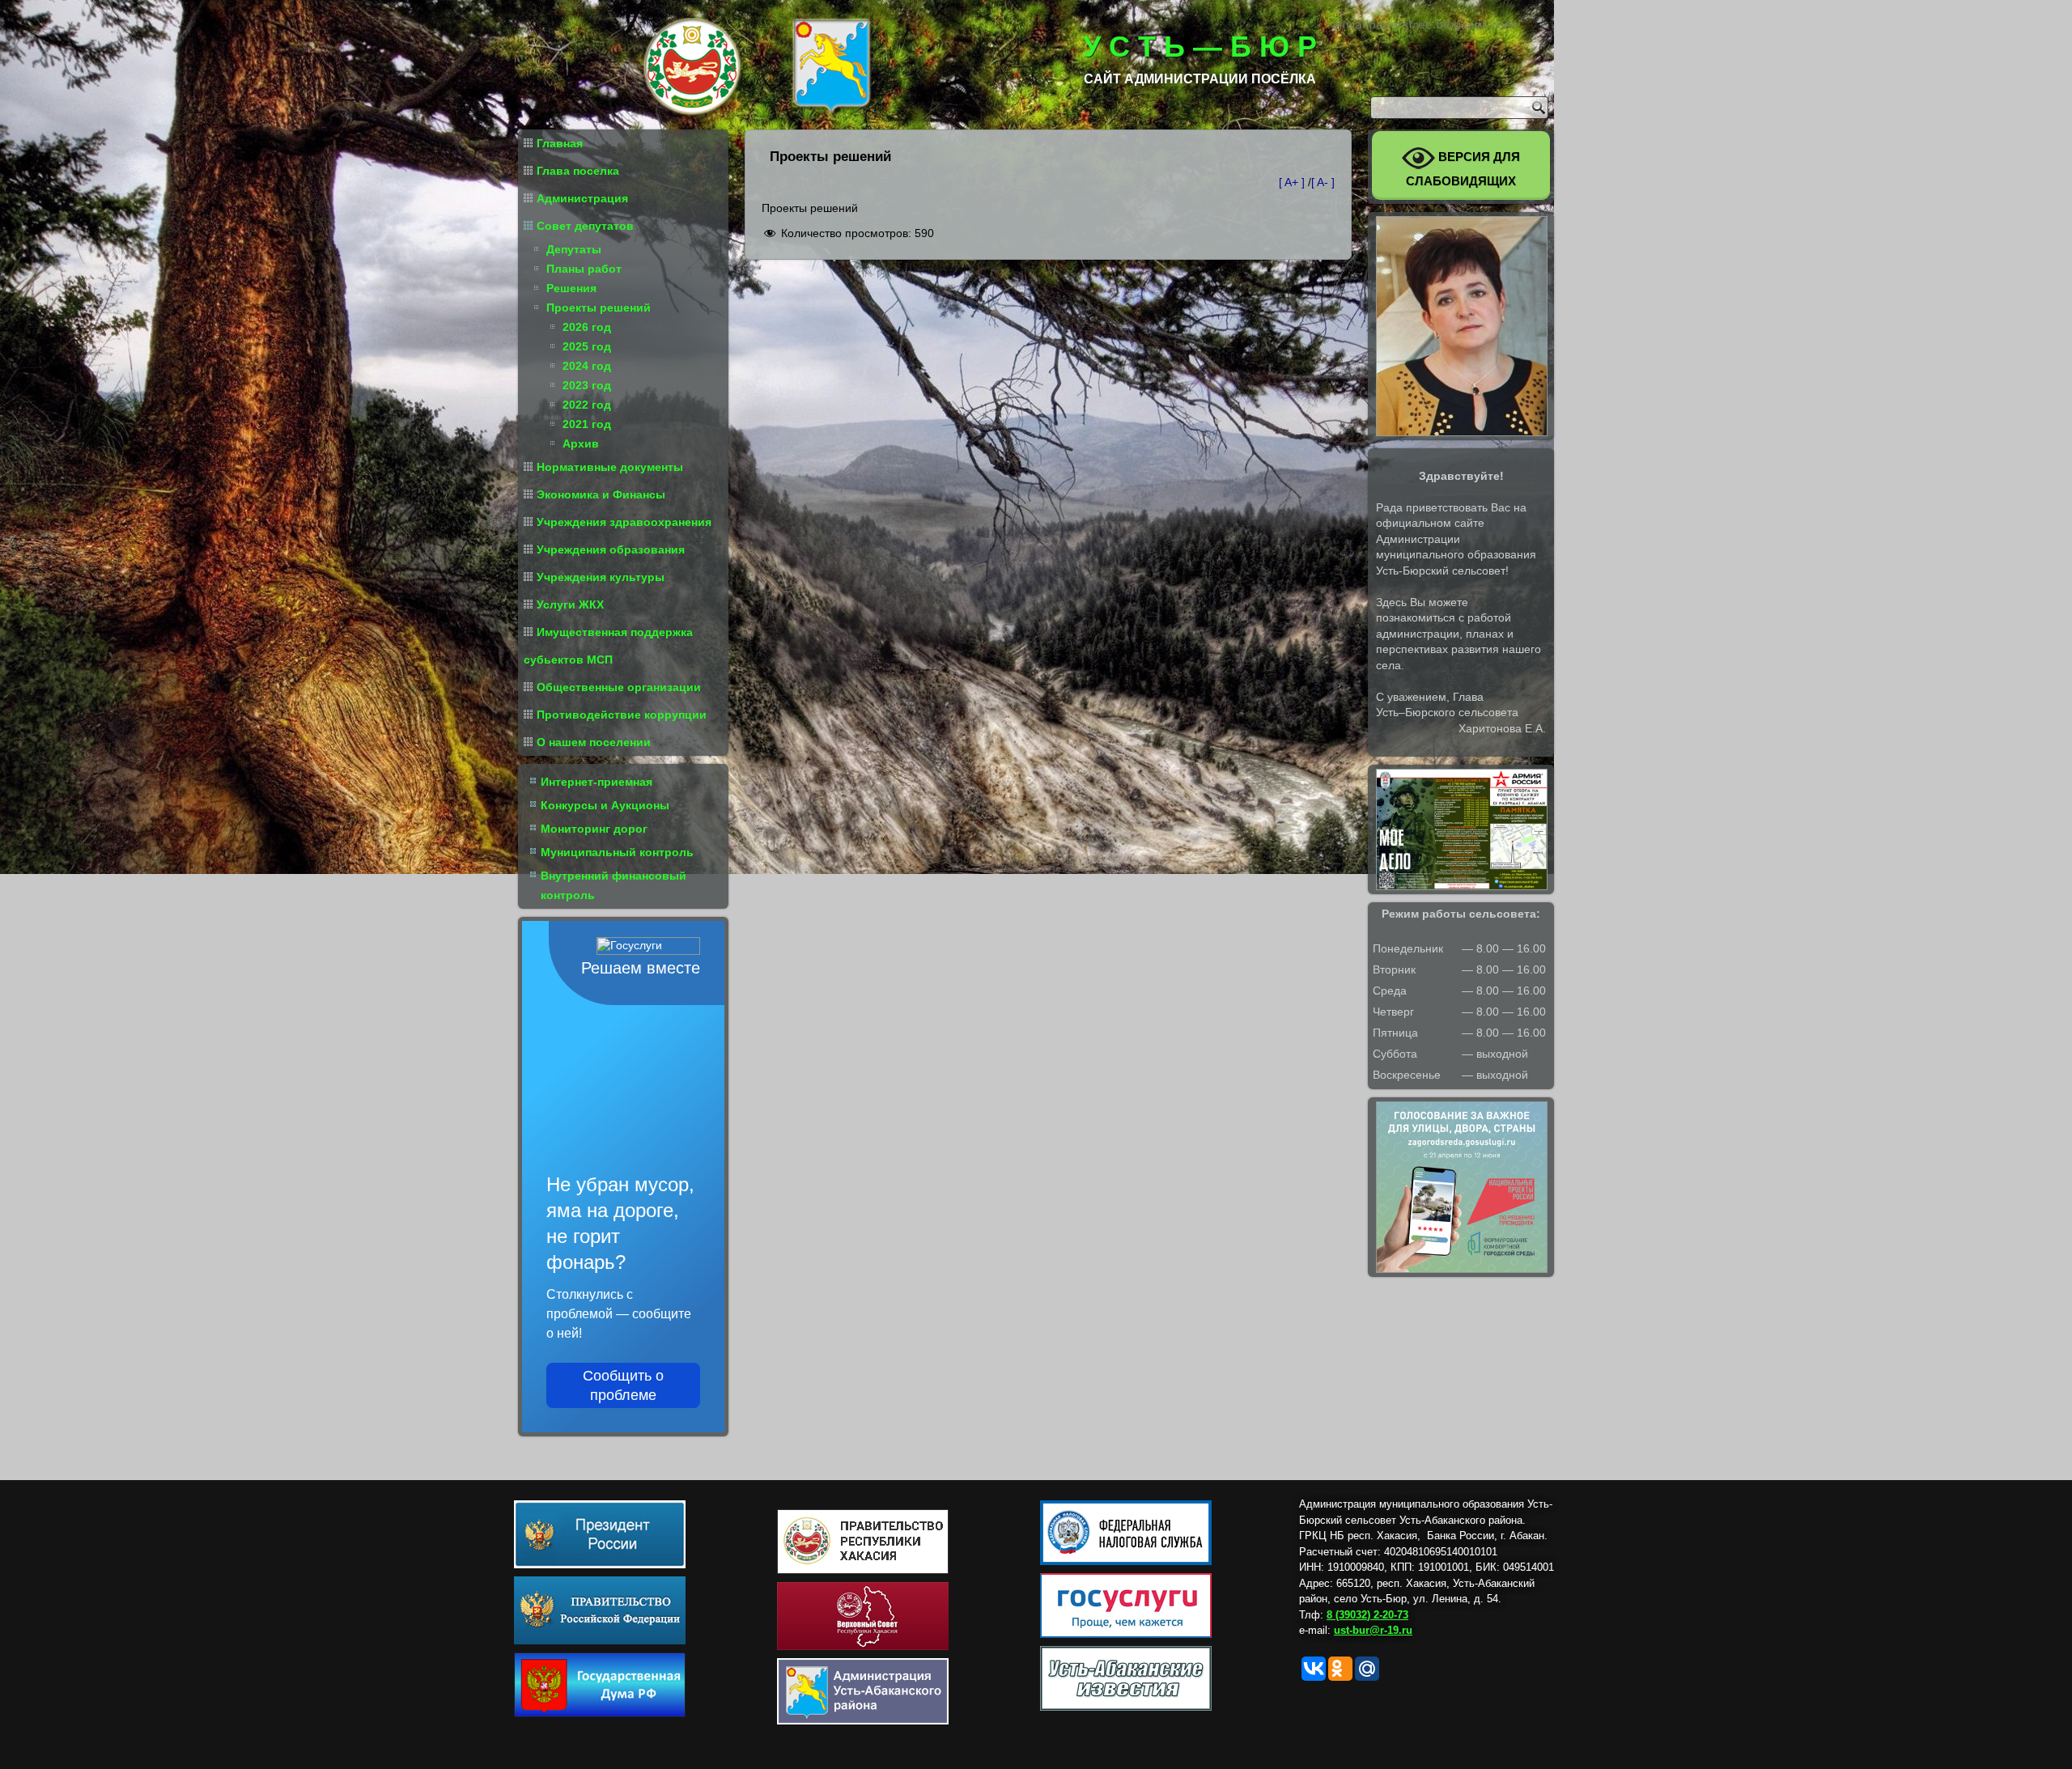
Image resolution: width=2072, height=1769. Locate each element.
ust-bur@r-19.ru (1373, 1630)
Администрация (582, 198)
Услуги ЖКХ (570, 605)
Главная (560, 143)
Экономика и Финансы (601, 494)
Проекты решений (599, 308)
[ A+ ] (1293, 182)
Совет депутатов (585, 226)
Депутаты (574, 249)
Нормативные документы (610, 467)
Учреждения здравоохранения (624, 522)
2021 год (587, 424)
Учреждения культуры (601, 577)
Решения (571, 288)
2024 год (587, 366)
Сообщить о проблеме (623, 1385)
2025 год (587, 346)
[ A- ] (1323, 182)
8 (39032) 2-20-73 (1367, 1615)
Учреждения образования (611, 549)
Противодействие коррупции (622, 715)
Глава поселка (578, 171)
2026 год (587, 327)
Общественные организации (619, 687)
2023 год (587, 385)
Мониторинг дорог (594, 829)
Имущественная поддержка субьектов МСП (608, 646)
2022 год (587, 405)
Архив (581, 443)
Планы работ (584, 269)
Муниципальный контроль (617, 852)
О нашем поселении (594, 742)
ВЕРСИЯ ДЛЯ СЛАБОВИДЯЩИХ (1463, 169)
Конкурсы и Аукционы (605, 805)
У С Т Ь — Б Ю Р (1200, 47)
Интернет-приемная (597, 782)
